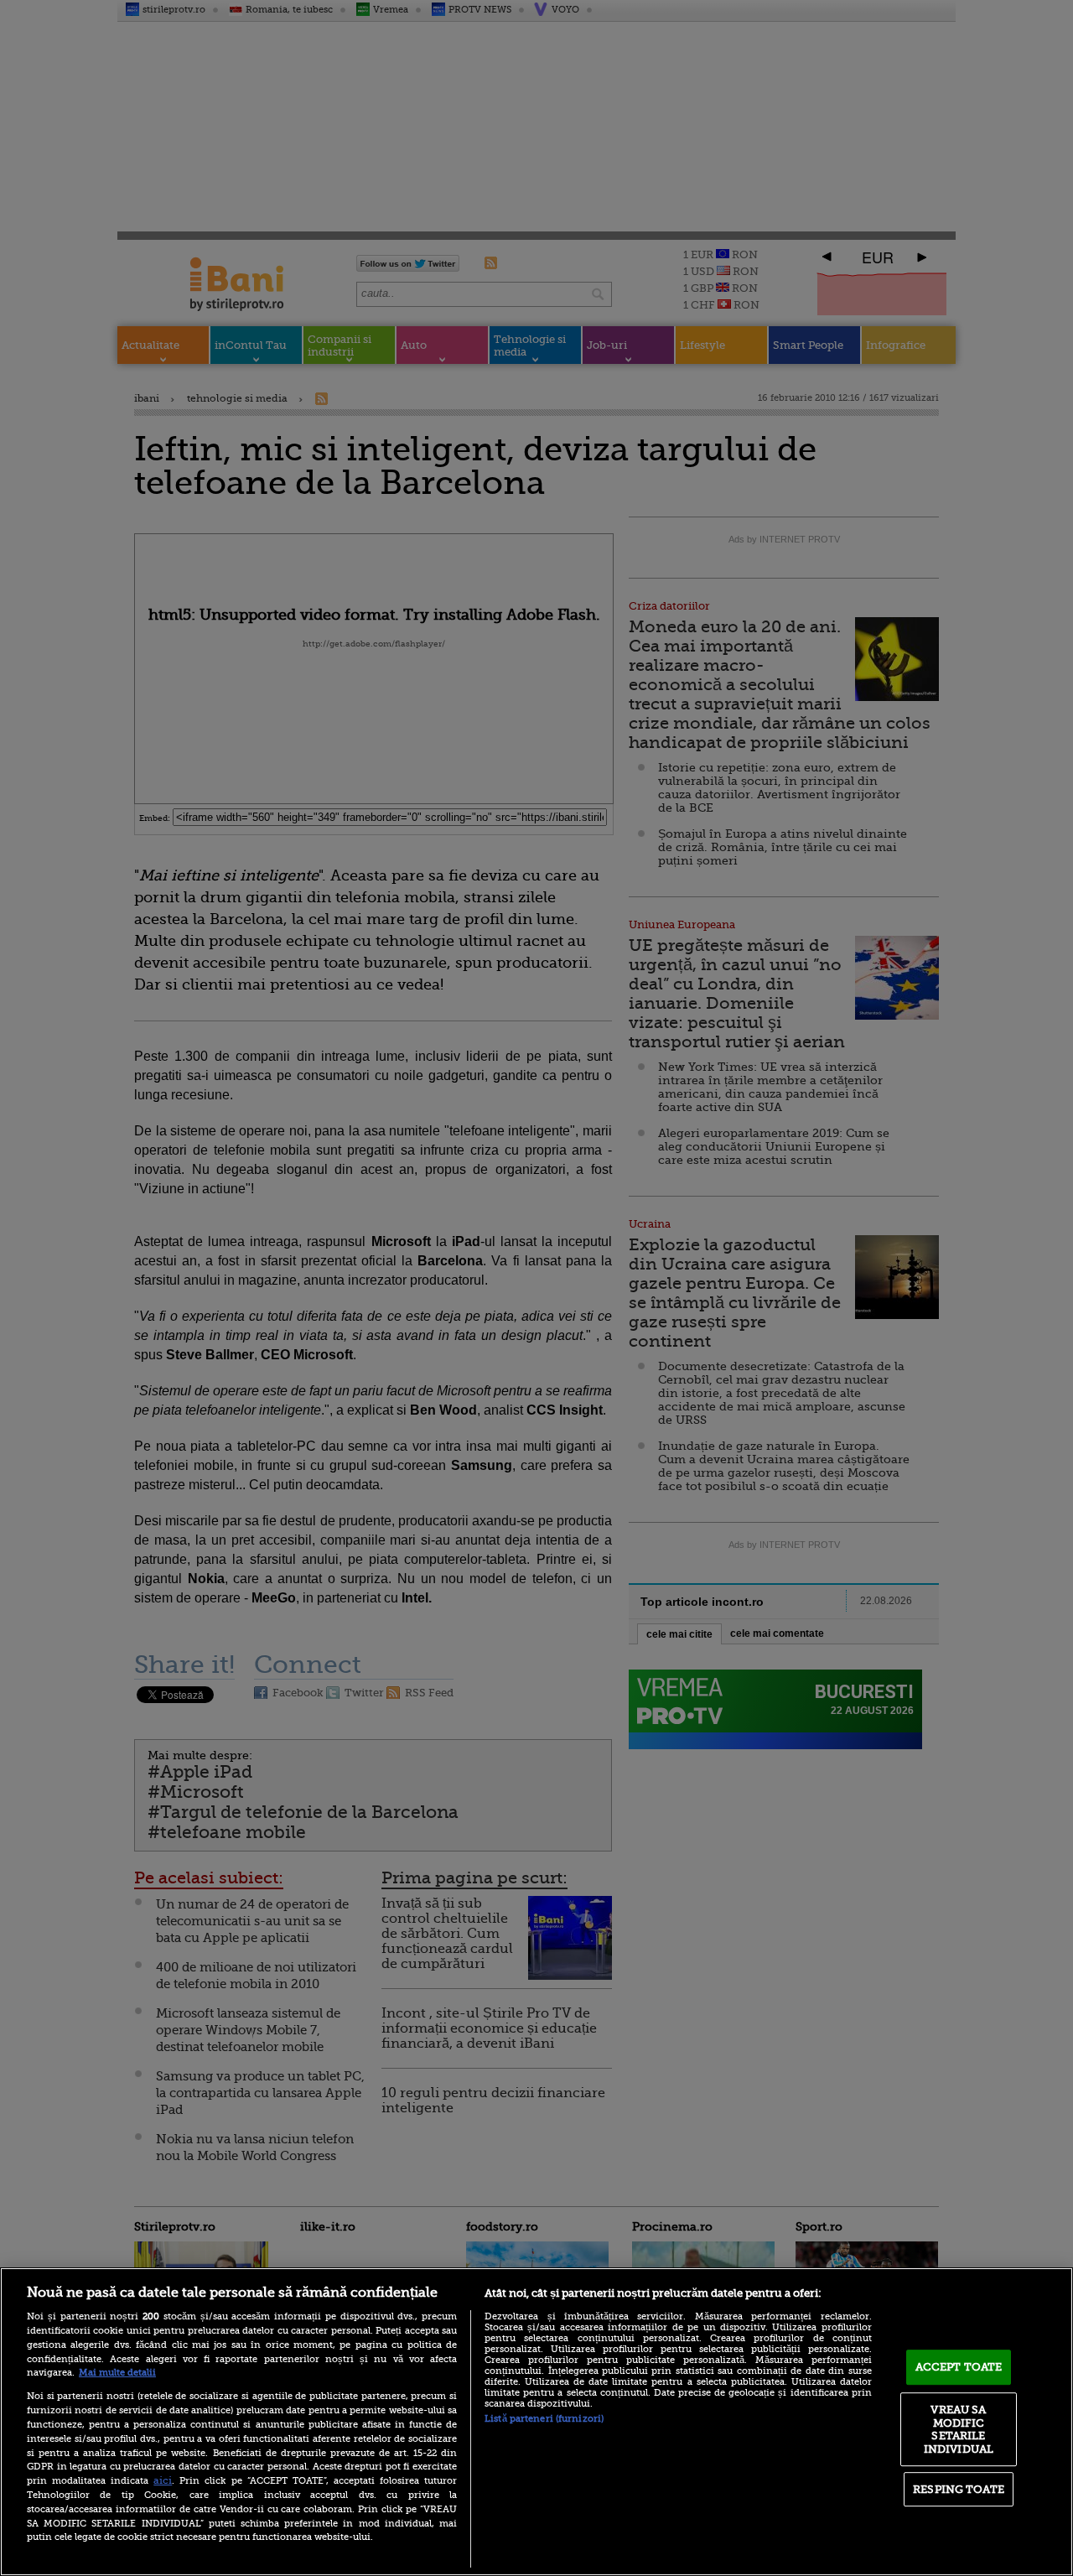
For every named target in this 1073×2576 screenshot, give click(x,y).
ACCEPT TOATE (959, 2367)
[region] (536, 2422)
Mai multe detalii (117, 2373)
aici (163, 2480)
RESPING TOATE (959, 2489)
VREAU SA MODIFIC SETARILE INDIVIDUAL (959, 2429)
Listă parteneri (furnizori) (544, 2419)
